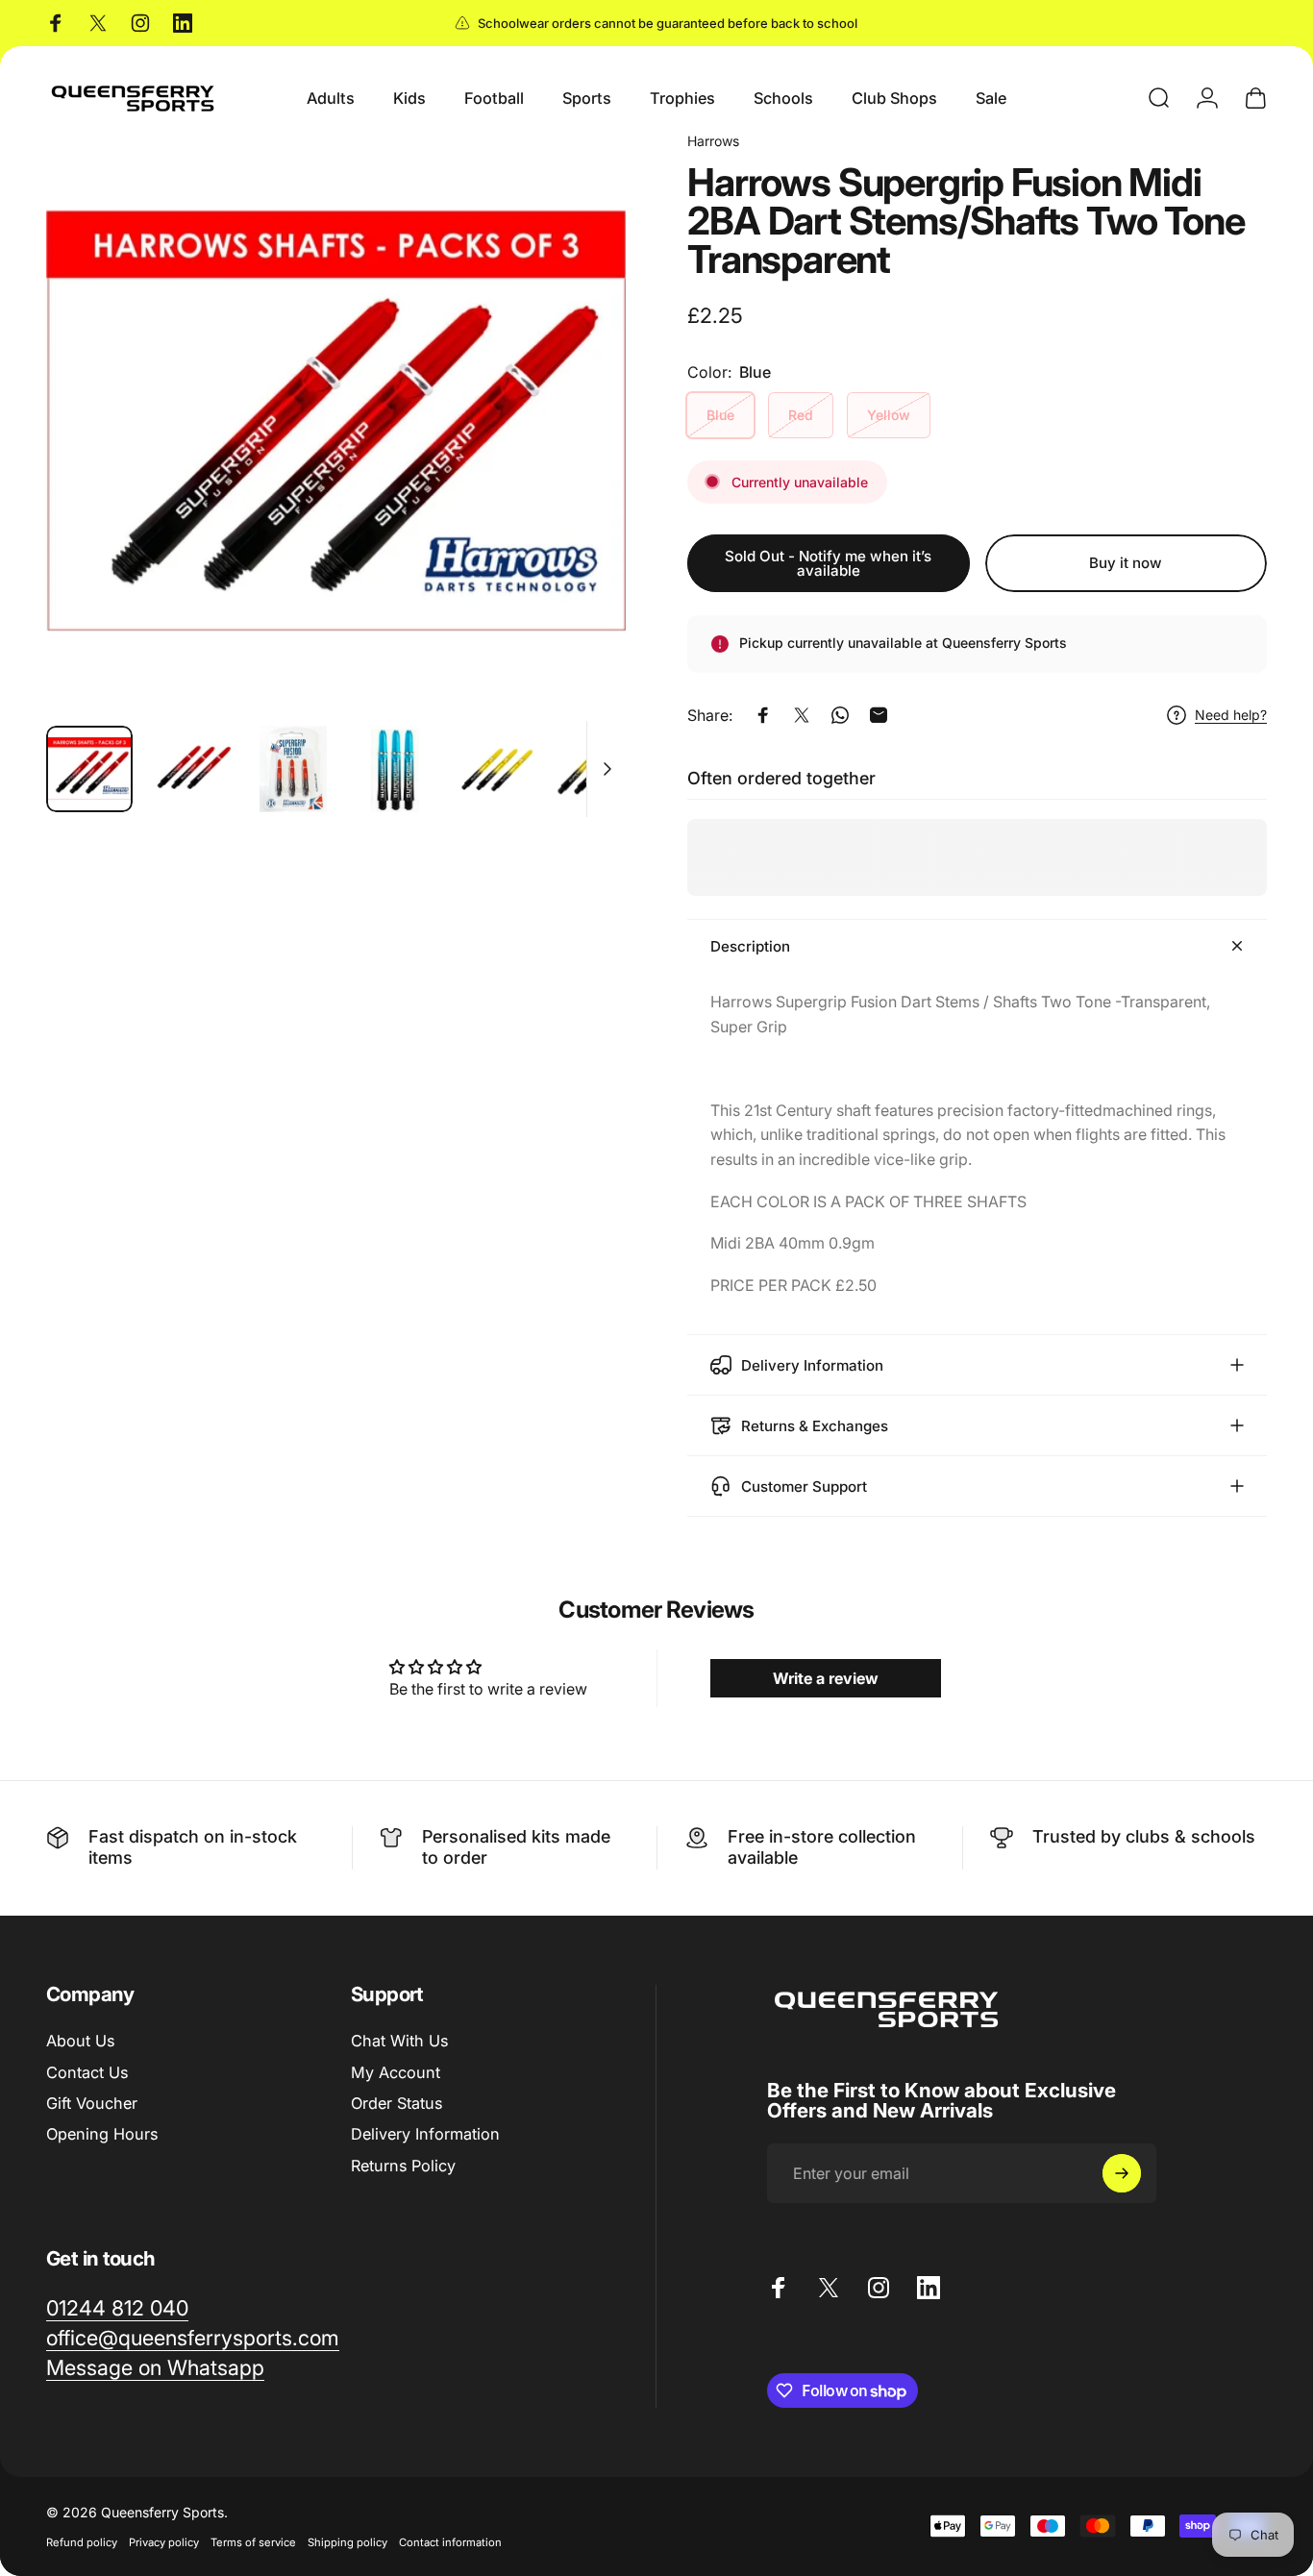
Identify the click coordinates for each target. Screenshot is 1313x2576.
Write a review (826, 1678)
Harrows (713, 141)
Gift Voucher (92, 2103)
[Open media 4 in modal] (336, 421)
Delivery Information (425, 2134)
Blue (720, 414)
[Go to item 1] (191, 769)
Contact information (450, 2542)
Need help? (1231, 715)
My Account (396, 2072)
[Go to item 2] (293, 769)
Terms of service (253, 2542)
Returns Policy (403, 2166)
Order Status (396, 2103)
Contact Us (87, 2072)
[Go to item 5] (497, 769)
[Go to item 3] (395, 769)
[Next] (576, 454)
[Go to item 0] (89, 769)
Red (801, 414)
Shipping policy (347, 2542)
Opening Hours (102, 2134)
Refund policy (82, 2542)
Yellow (889, 414)
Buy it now (1126, 563)
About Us (80, 2041)
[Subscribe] (1122, 2173)
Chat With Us (399, 2041)
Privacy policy (164, 2542)
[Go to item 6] (599, 769)
